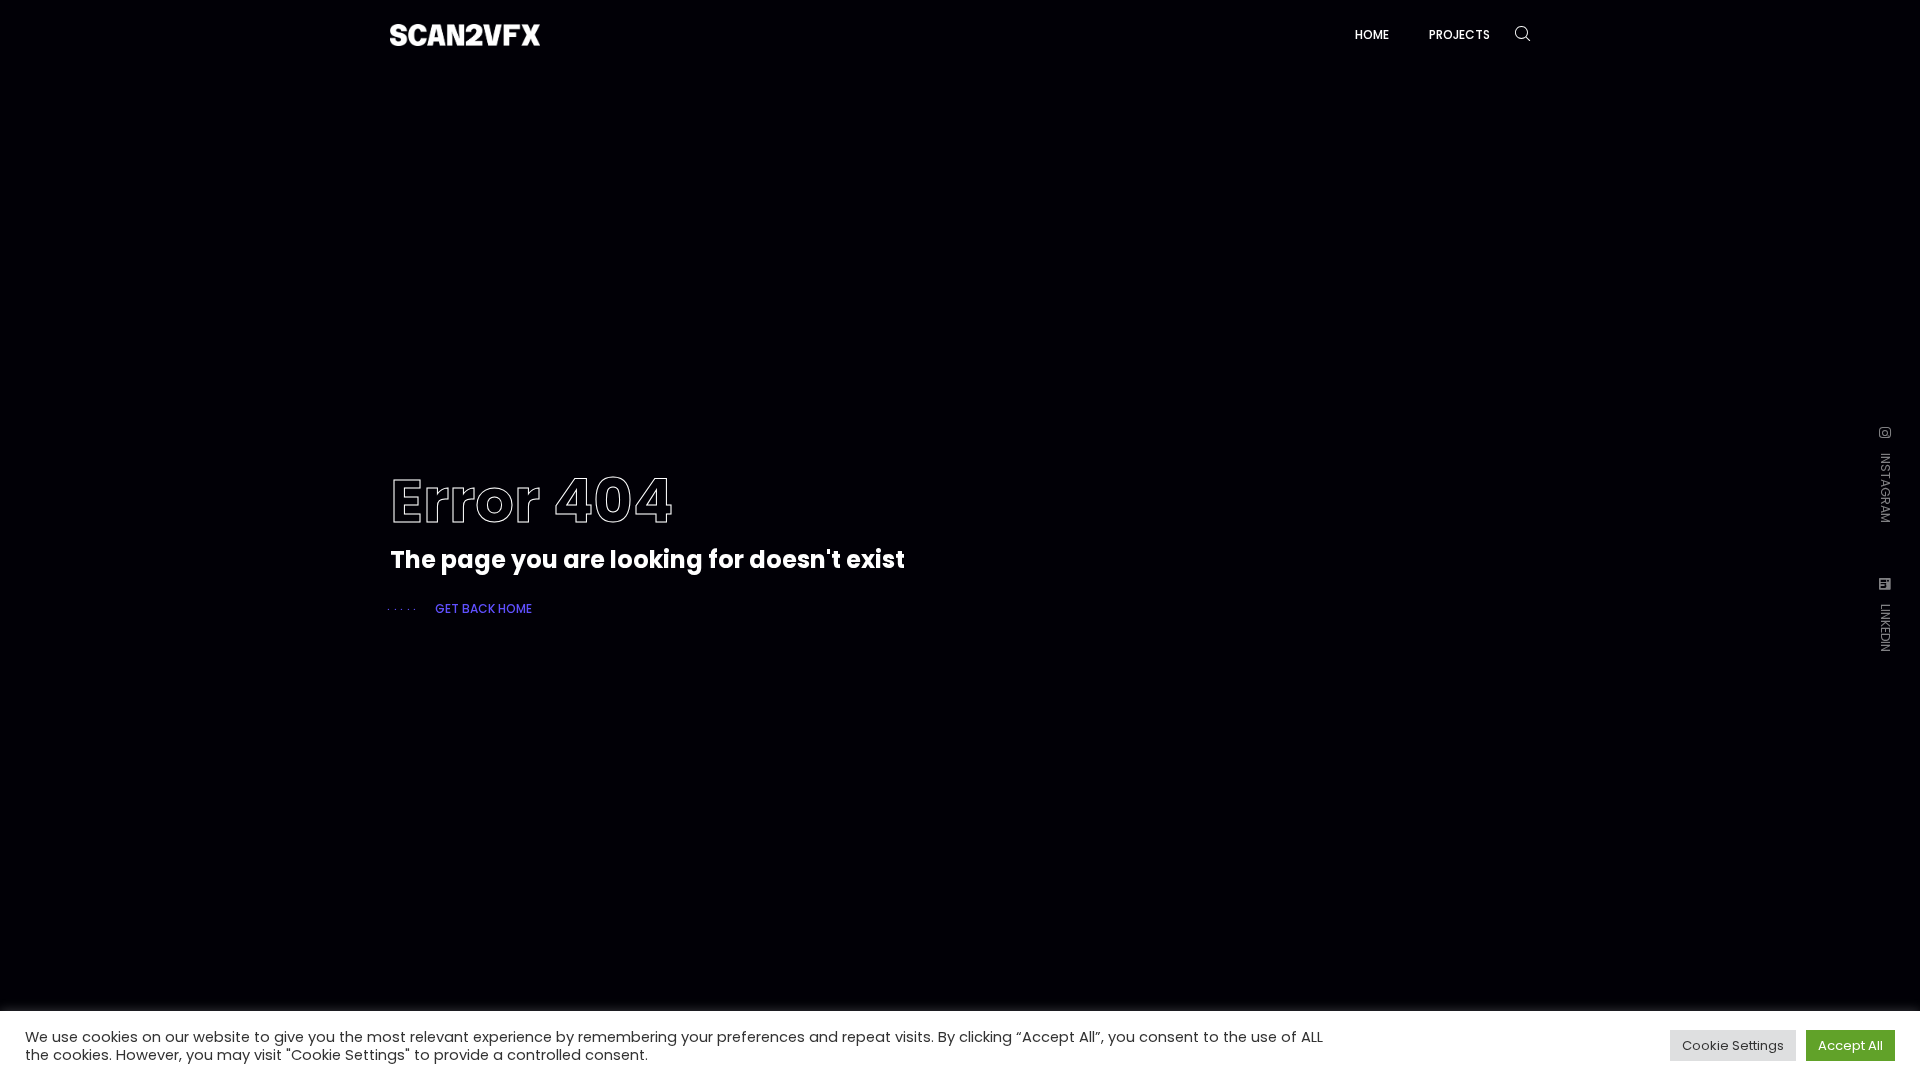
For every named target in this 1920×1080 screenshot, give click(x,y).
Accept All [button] (1850, 1045)
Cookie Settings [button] (1733, 1045)
